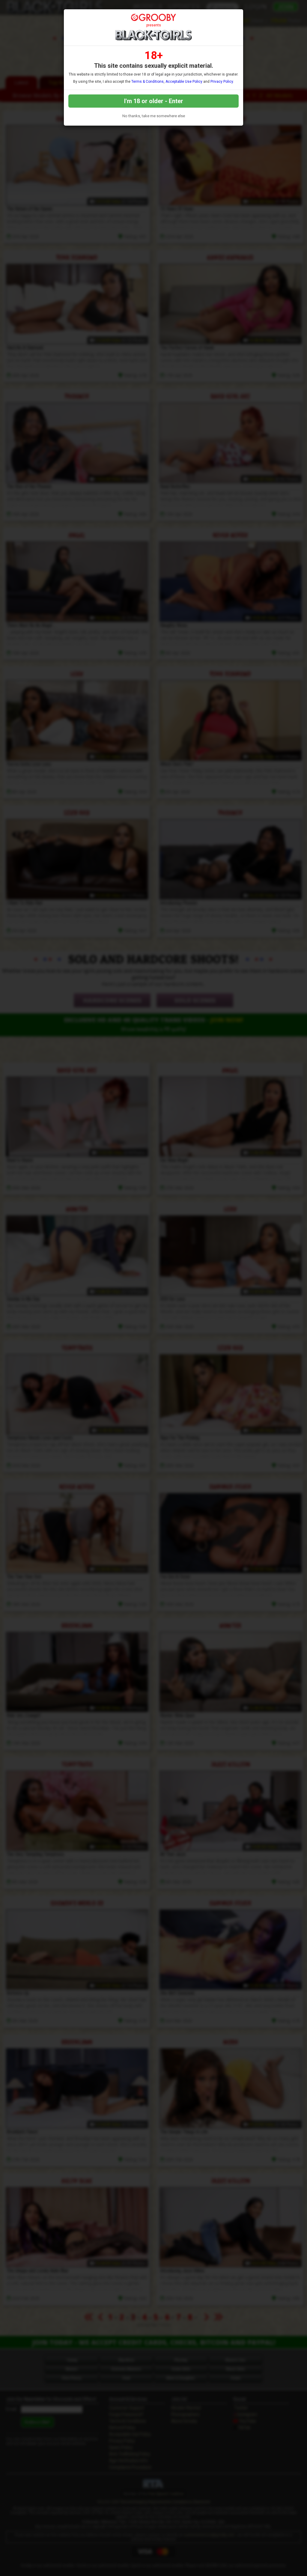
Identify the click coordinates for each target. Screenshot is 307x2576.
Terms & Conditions (148, 82)
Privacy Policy (222, 82)
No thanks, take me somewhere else (154, 116)
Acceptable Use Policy (184, 82)
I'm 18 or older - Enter (154, 101)
